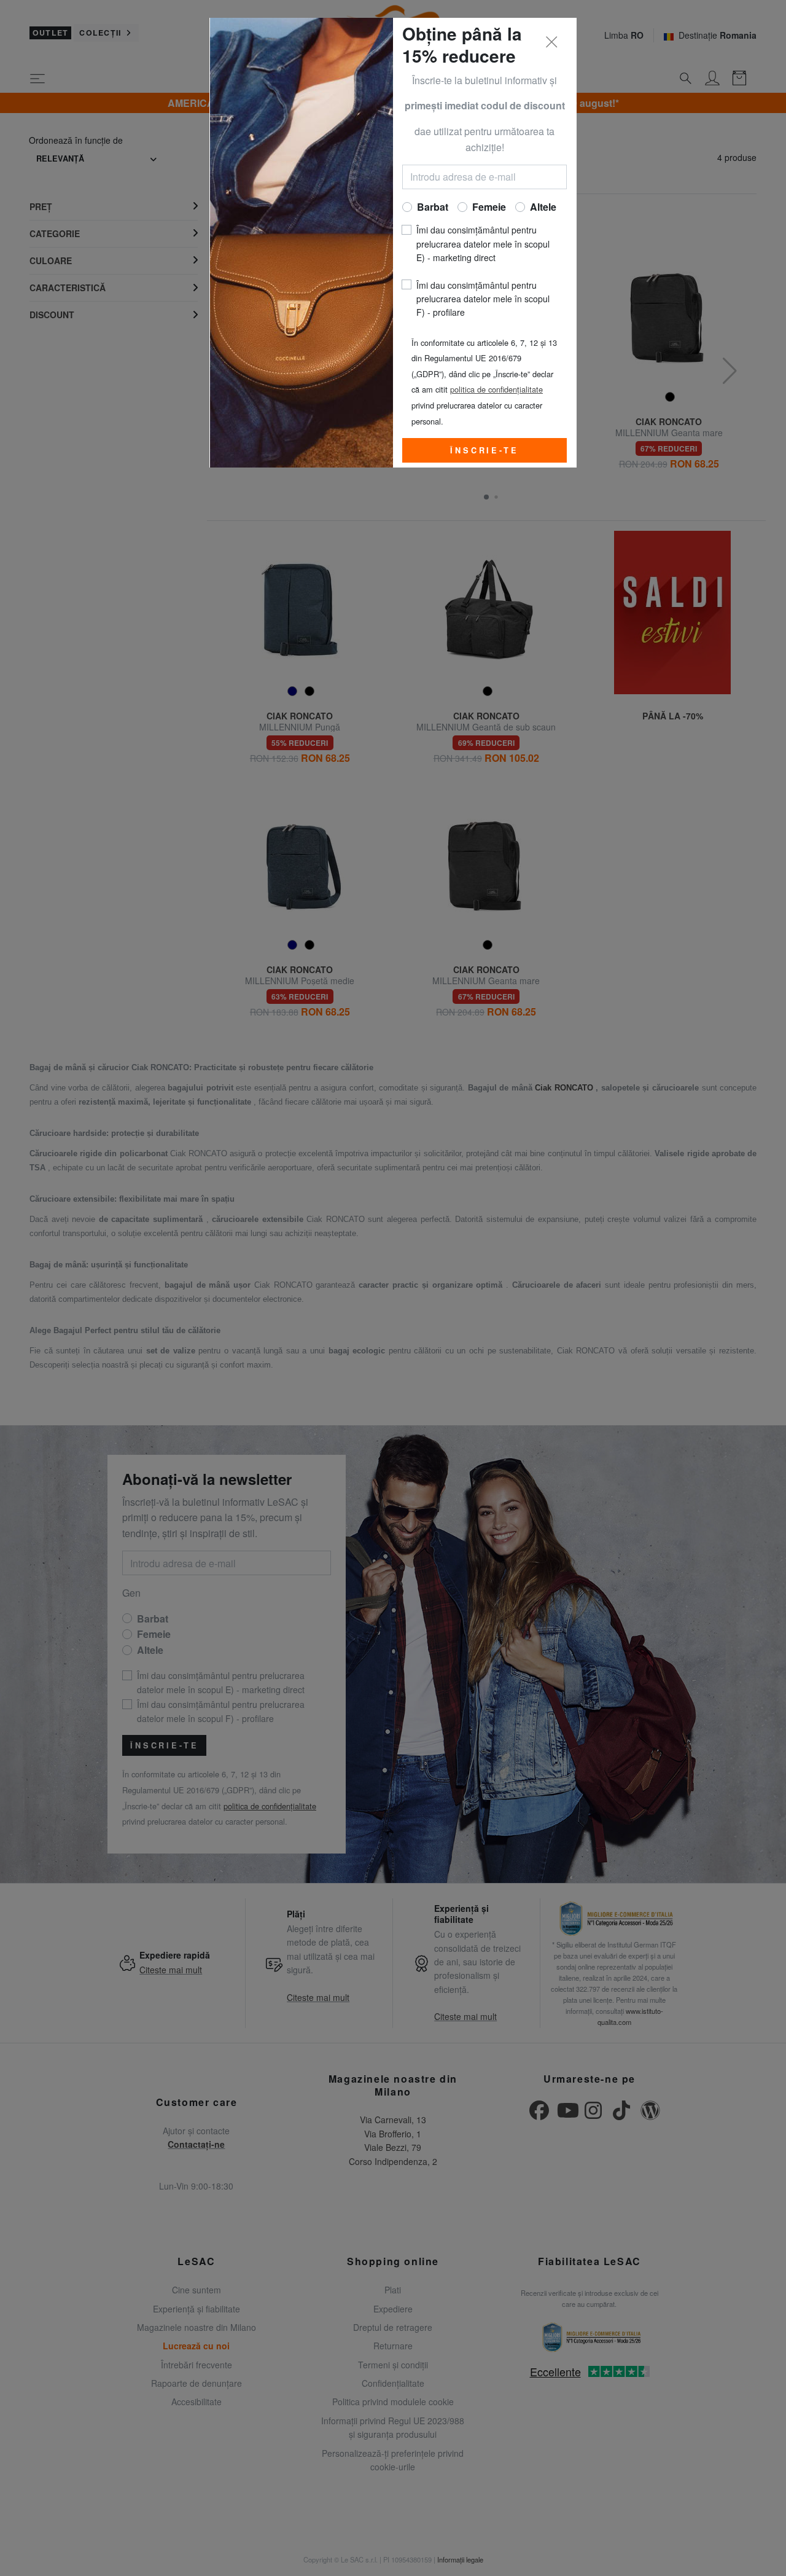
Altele (543, 207)
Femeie (489, 207)
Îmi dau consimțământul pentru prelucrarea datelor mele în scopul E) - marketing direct (483, 244)
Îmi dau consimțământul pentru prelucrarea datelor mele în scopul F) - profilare (483, 299)
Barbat (433, 207)
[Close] (552, 42)
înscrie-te (484, 450)
